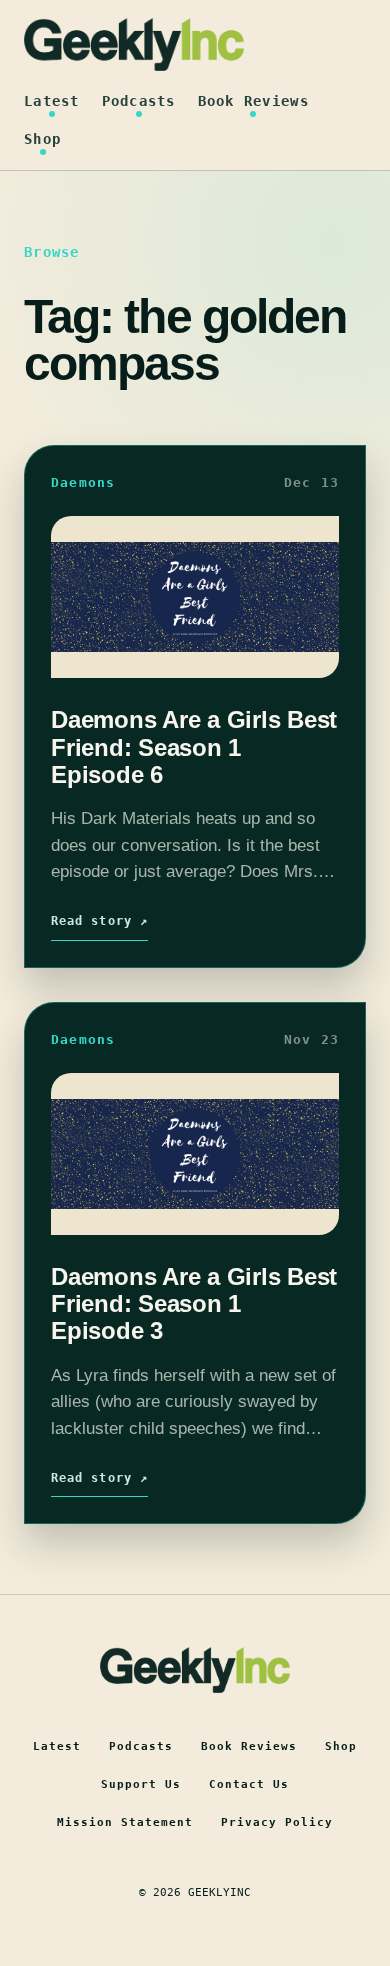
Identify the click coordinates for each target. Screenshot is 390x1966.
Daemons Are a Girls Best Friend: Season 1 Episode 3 (194, 1304)
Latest (52, 101)
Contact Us (249, 1784)
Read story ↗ (99, 921)
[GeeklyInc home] (134, 44)
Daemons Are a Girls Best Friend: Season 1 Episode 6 (194, 747)
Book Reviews (253, 101)
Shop (42, 139)
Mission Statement (125, 1822)
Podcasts (139, 101)
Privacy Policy (277, 1822)
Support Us (141, 1784)
